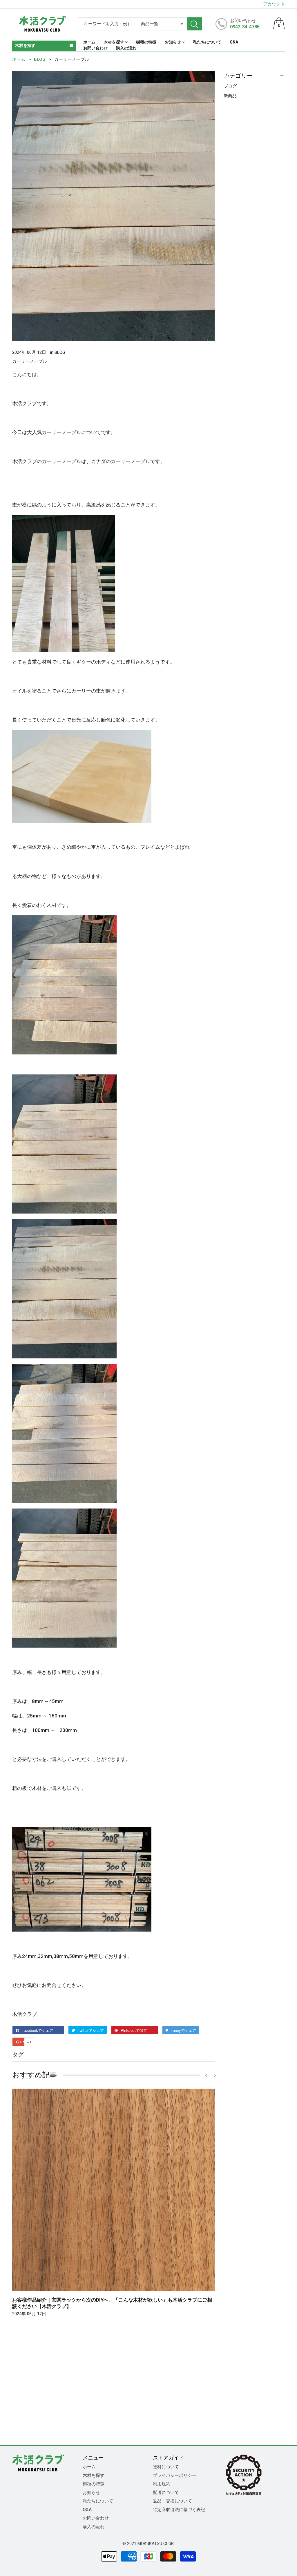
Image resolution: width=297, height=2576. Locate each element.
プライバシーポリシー (175, 2475)
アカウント (274, 4)
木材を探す (94, 2475)
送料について (166, 2467)
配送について (166, 2493)
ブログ (230, 86)
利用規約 (162, 2484)
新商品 (230, 96)
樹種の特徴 (94, 2484)
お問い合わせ (96, 2518)
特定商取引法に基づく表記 (179, 2510)
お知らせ (91, 2493)
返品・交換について (172, 2501)
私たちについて (98, 2501)
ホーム (89, 2467)
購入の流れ (94, 2527)
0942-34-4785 (245, 27)
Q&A (87, 2510)
